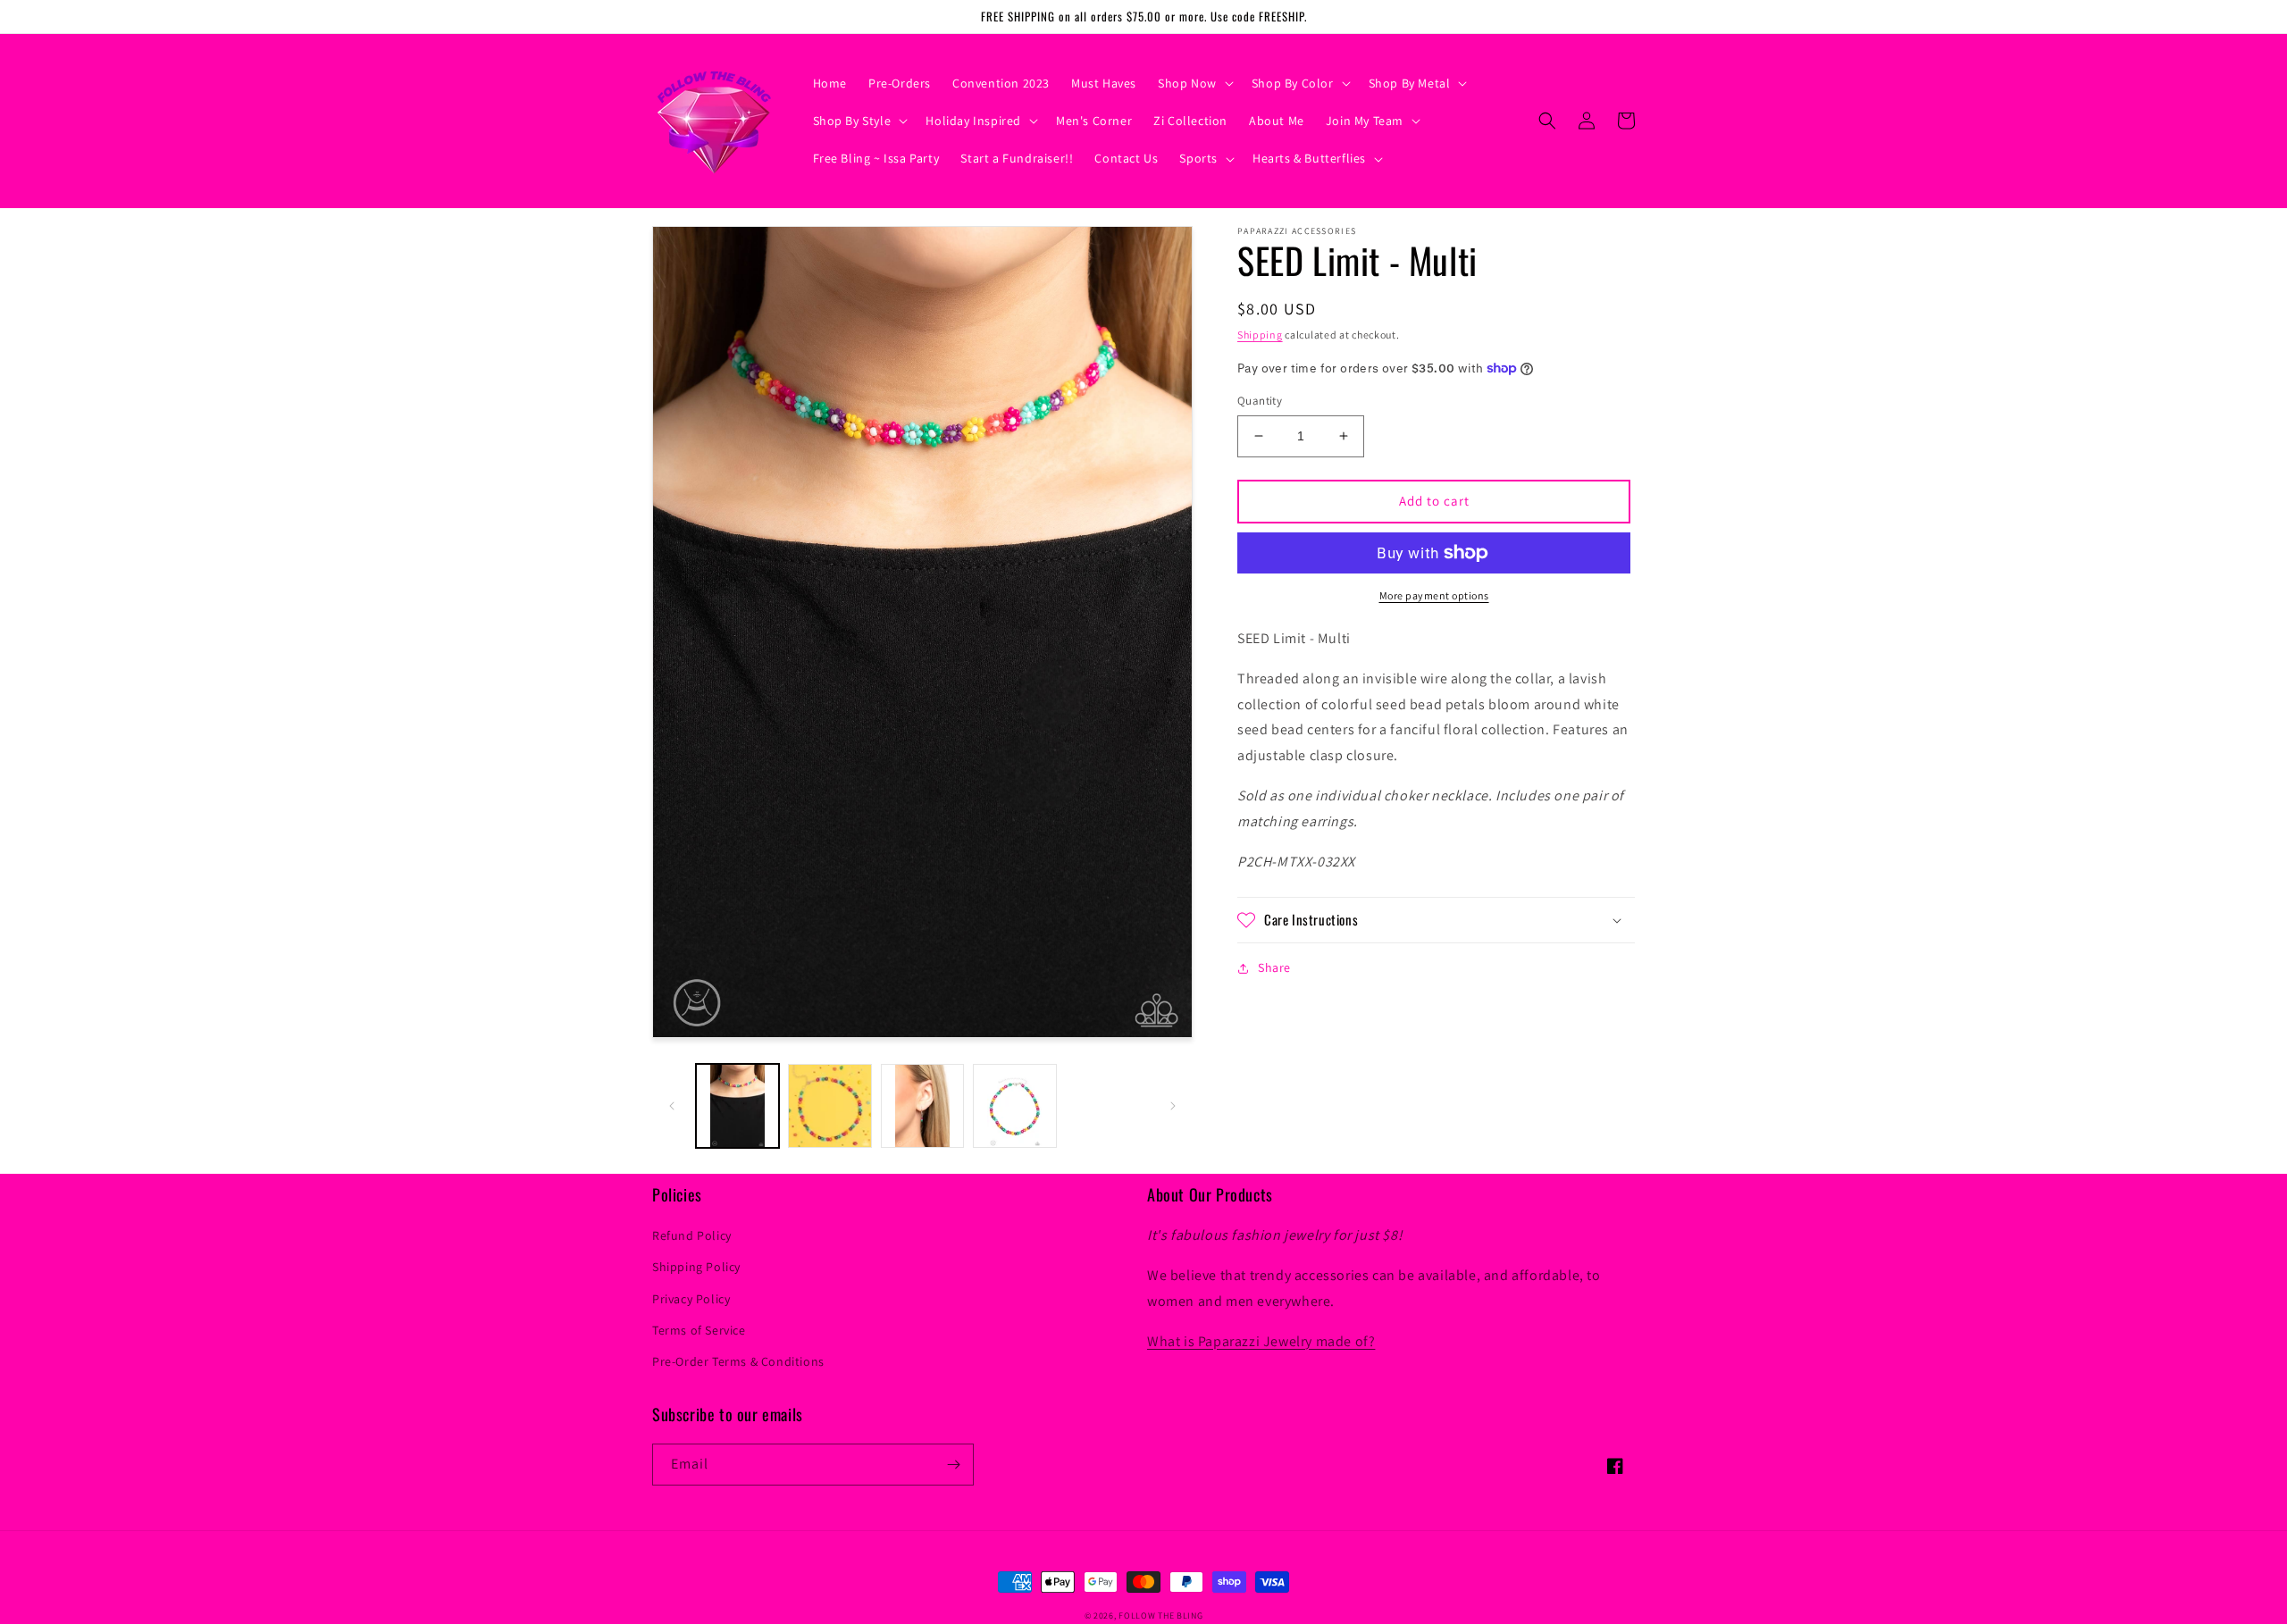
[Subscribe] (953, 1465)
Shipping (1260, 335)
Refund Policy (692, 1235)
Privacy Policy (691, 1299)
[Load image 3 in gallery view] (922, 1105)
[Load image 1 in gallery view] (737, 1105)
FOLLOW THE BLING (1160, 1616)
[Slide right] (1173, 1106)
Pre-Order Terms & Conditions (738, 1361)
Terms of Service (699, 1330)
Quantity (1260, 401)
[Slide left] (672, 1106)
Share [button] (1274, 967)
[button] (1194, 83)
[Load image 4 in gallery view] (1014, 1105)
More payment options (1434, 595)
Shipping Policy (696, 1267)
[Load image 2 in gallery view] (829, 1105)
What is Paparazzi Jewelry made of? (1261, 1341)
